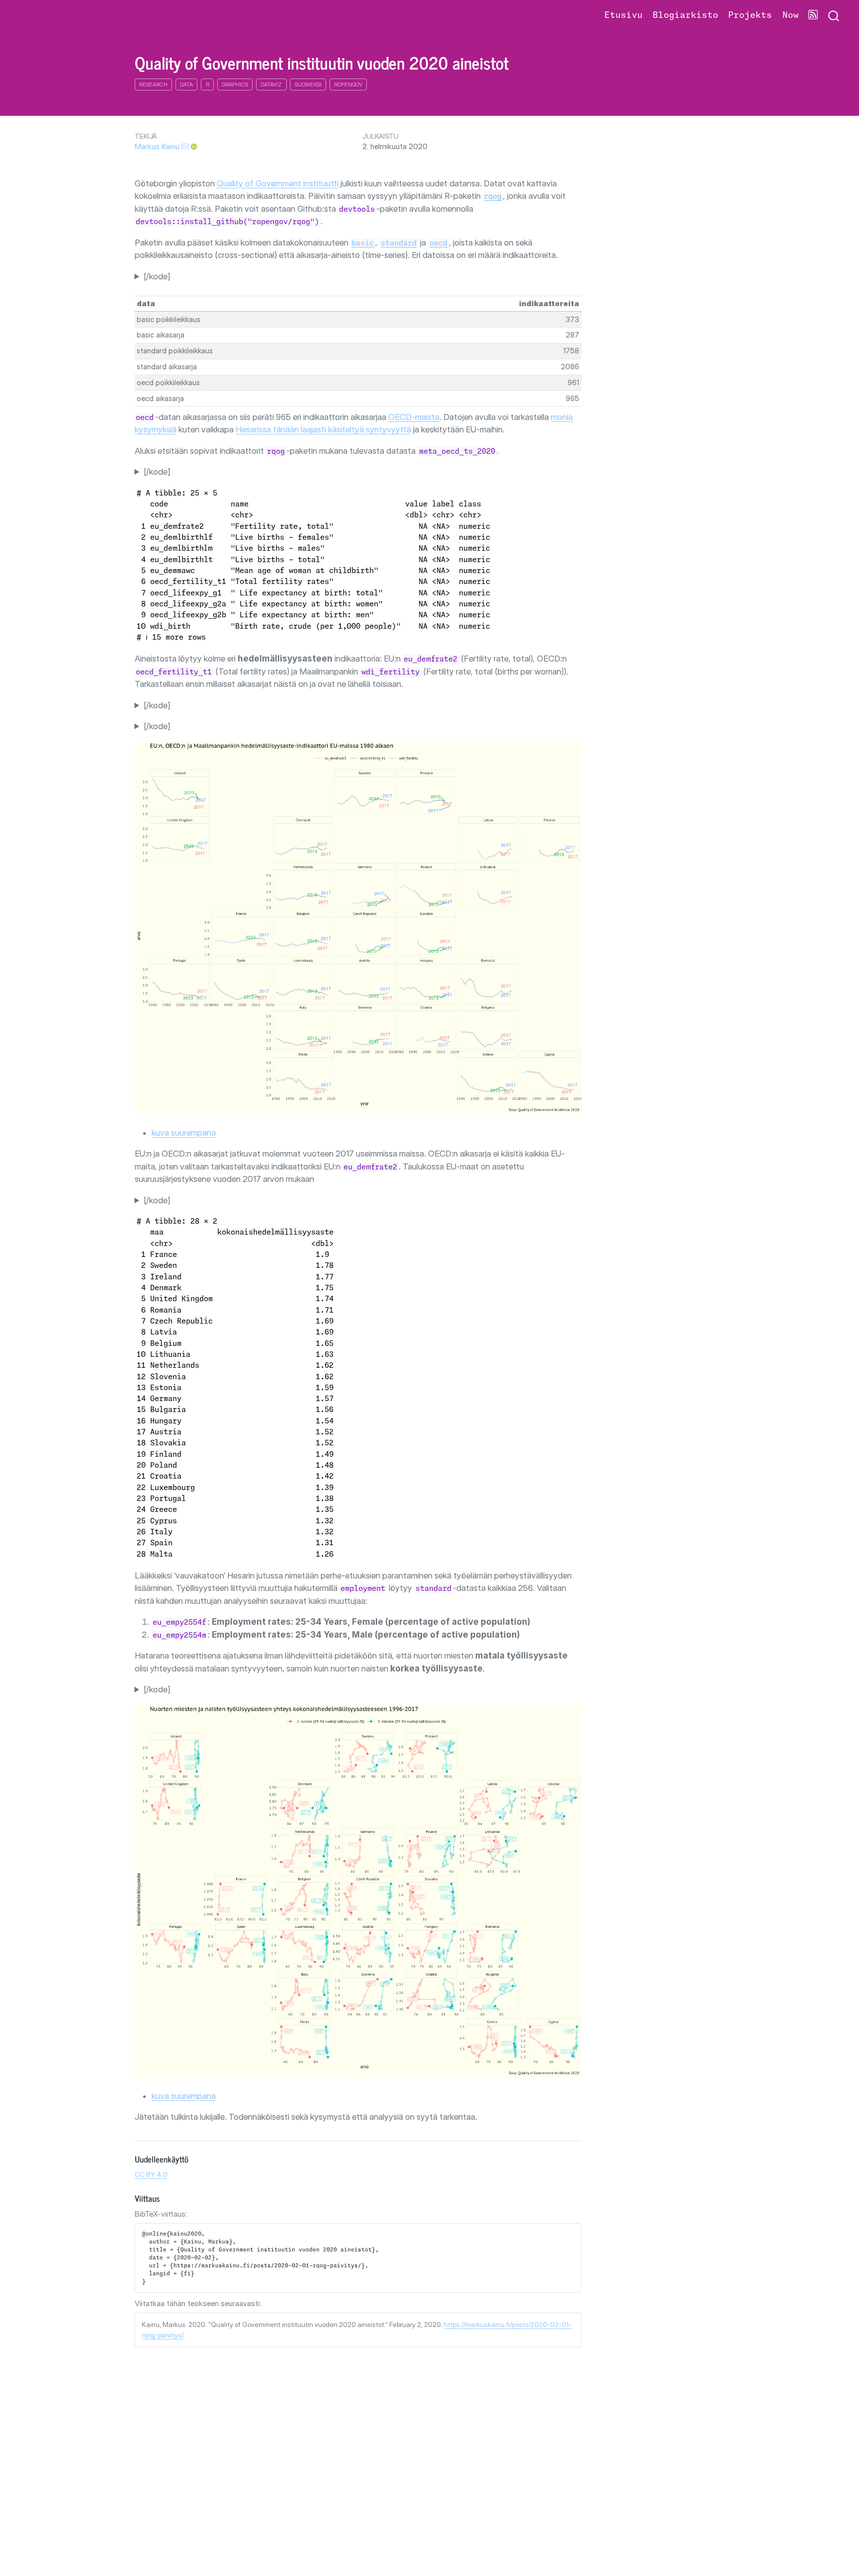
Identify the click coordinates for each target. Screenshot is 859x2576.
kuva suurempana (184, 1133)
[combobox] (834, 16)
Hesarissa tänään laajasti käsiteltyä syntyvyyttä (323, 429)
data (186, 84)
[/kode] (157, 276)
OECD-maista (414, 417)
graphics (235, 84)
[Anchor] (194, 2159)
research (153, 84)
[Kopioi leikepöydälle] (576, 2227)
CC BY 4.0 (151, 2174)
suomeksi (308, 84)
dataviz (271, 84)
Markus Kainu (157, 146)
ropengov (348, 84)
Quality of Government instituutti (278, 183)
